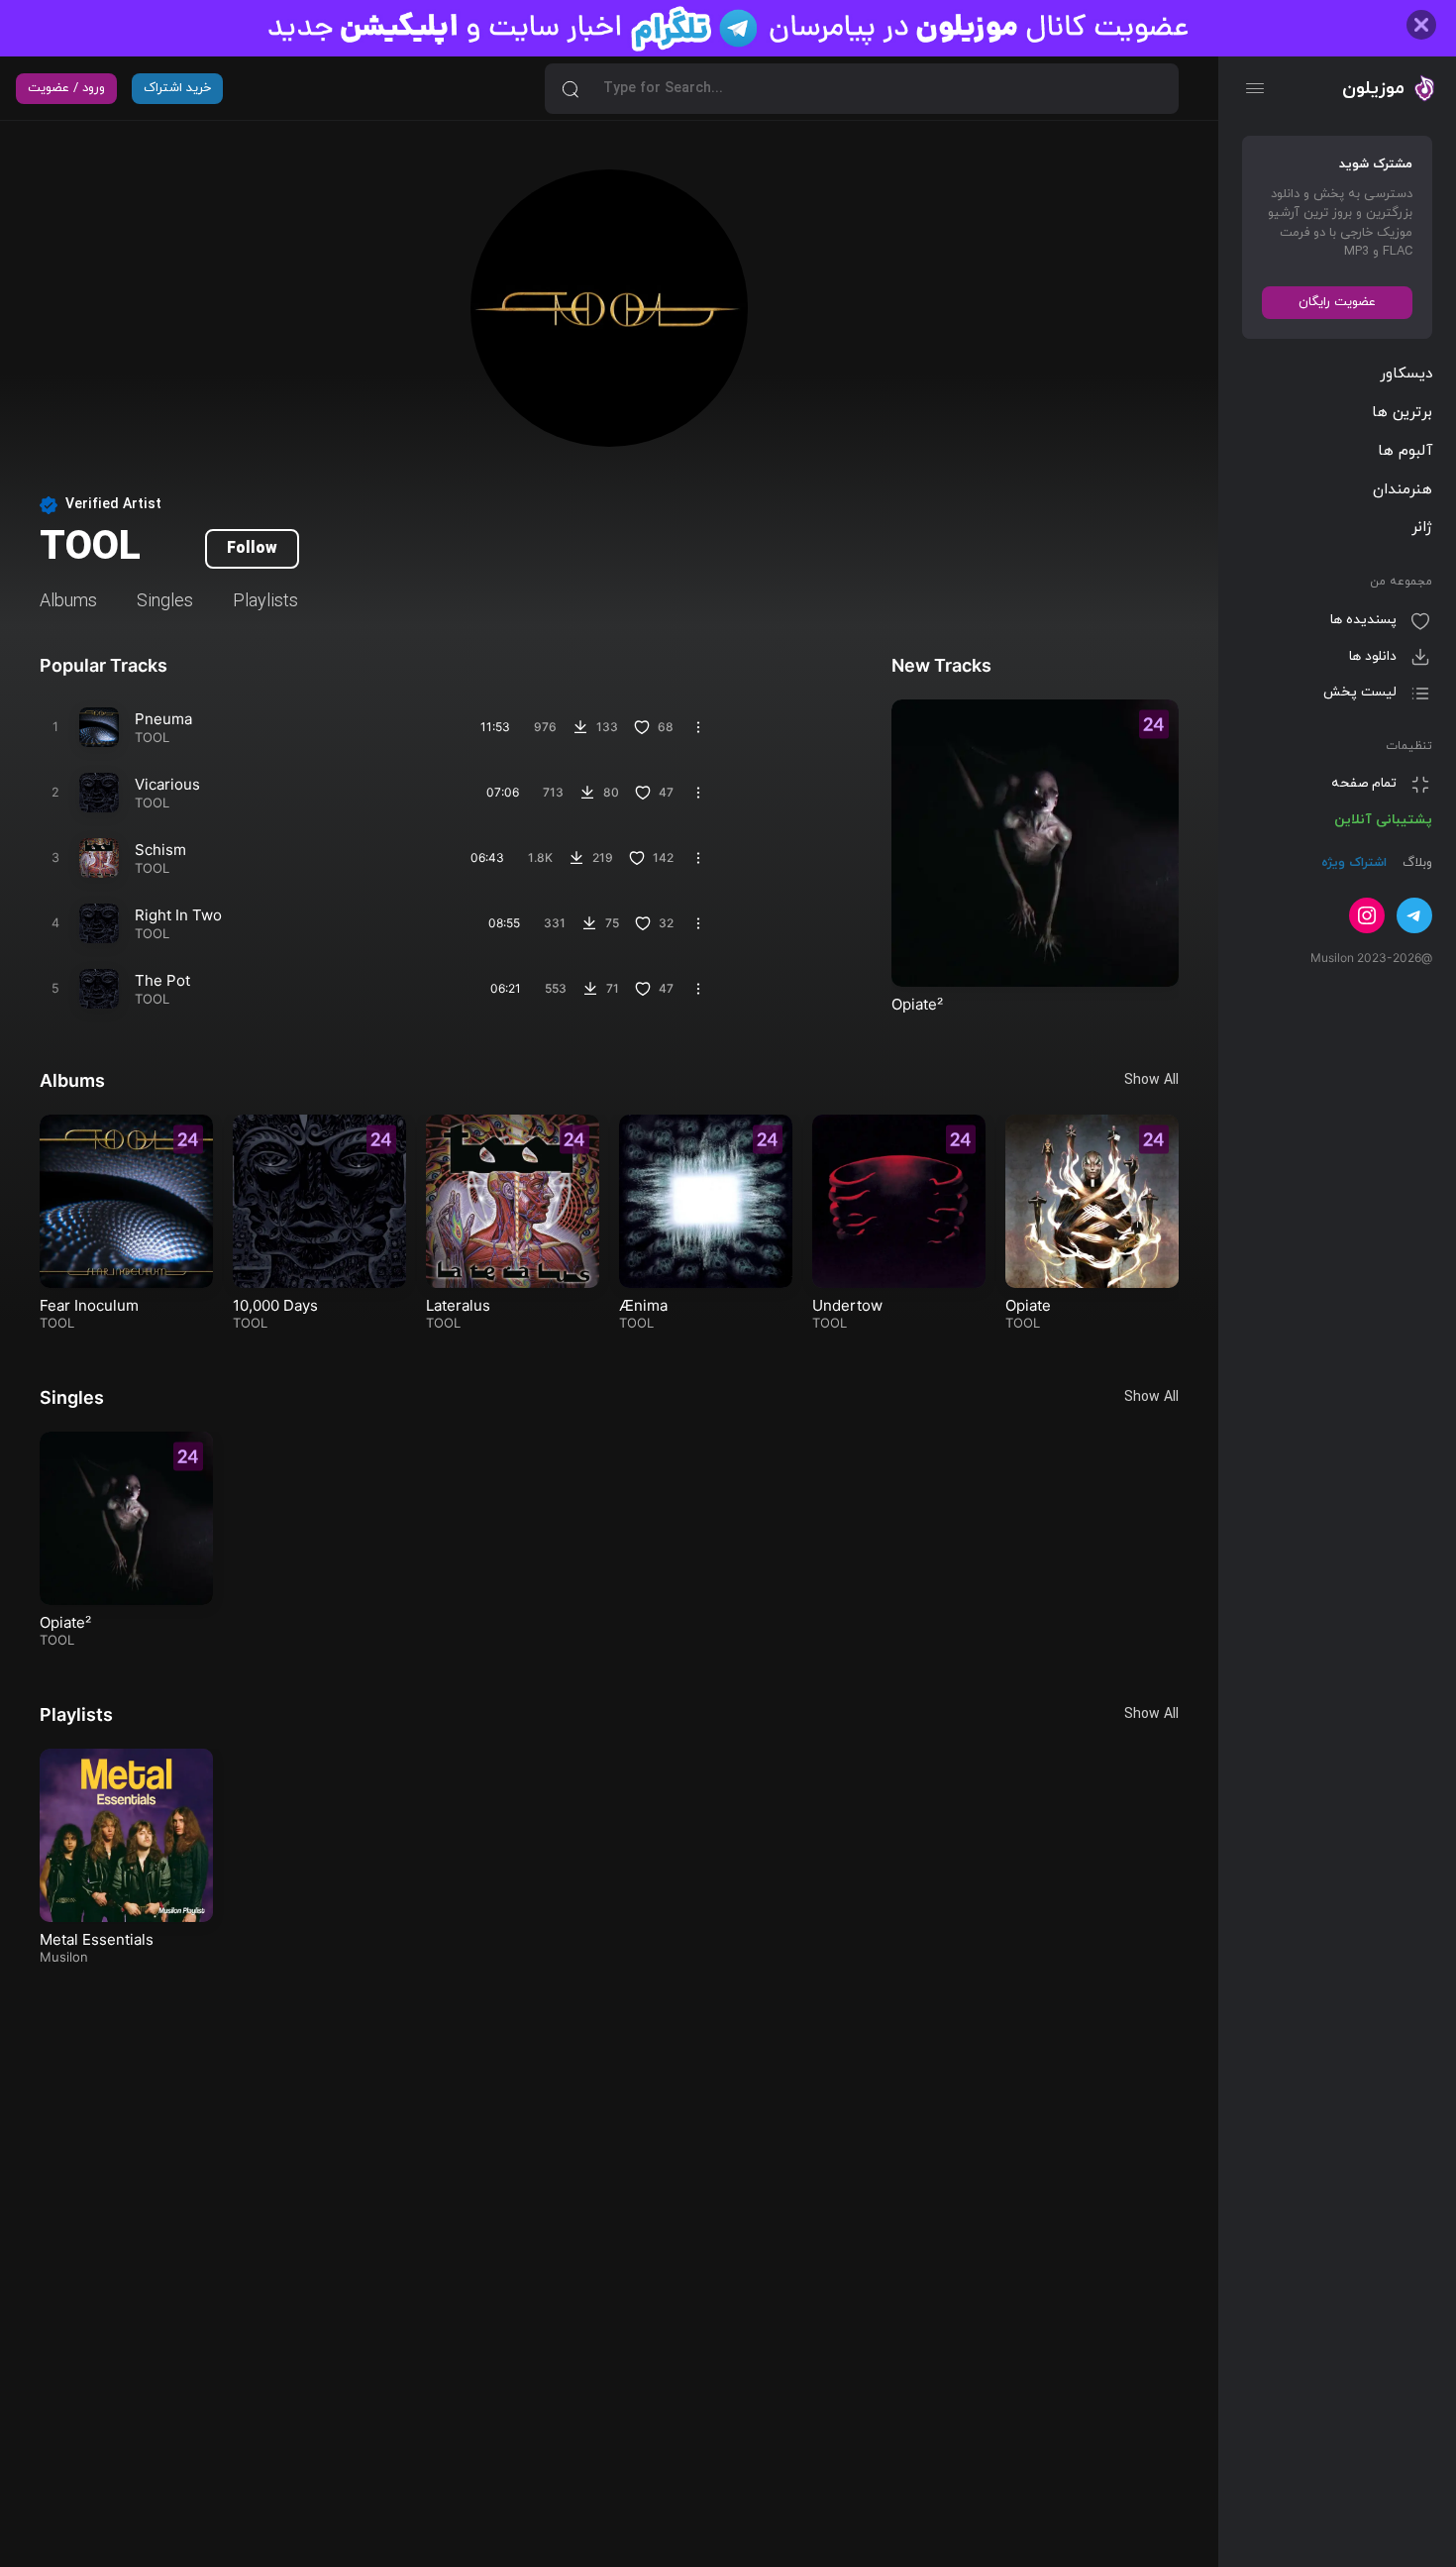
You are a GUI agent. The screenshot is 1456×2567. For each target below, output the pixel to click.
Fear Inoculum (89, 1305)
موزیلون (1373, 88)
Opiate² (917, 1004)
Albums (68, 602)
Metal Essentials (97, 1939)
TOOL (152, 737)
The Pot (162, 980)
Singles (165, 602)
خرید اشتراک (177, 88)
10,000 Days (275, 1305)
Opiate (1028, 1305)
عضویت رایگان (1337, 302)
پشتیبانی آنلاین (1383, 820)
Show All (1151, 1080)
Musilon (64, 1957)
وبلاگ (1415, 864)
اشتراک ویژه (1354, 864)
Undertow (847, 1305)
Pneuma (163, 719)
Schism (160, 850)
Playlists (265, 602)
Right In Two (178, 915)
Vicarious (167, 784)
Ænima (643, 1305)
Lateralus (458, 1305)
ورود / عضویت (66, 88)
